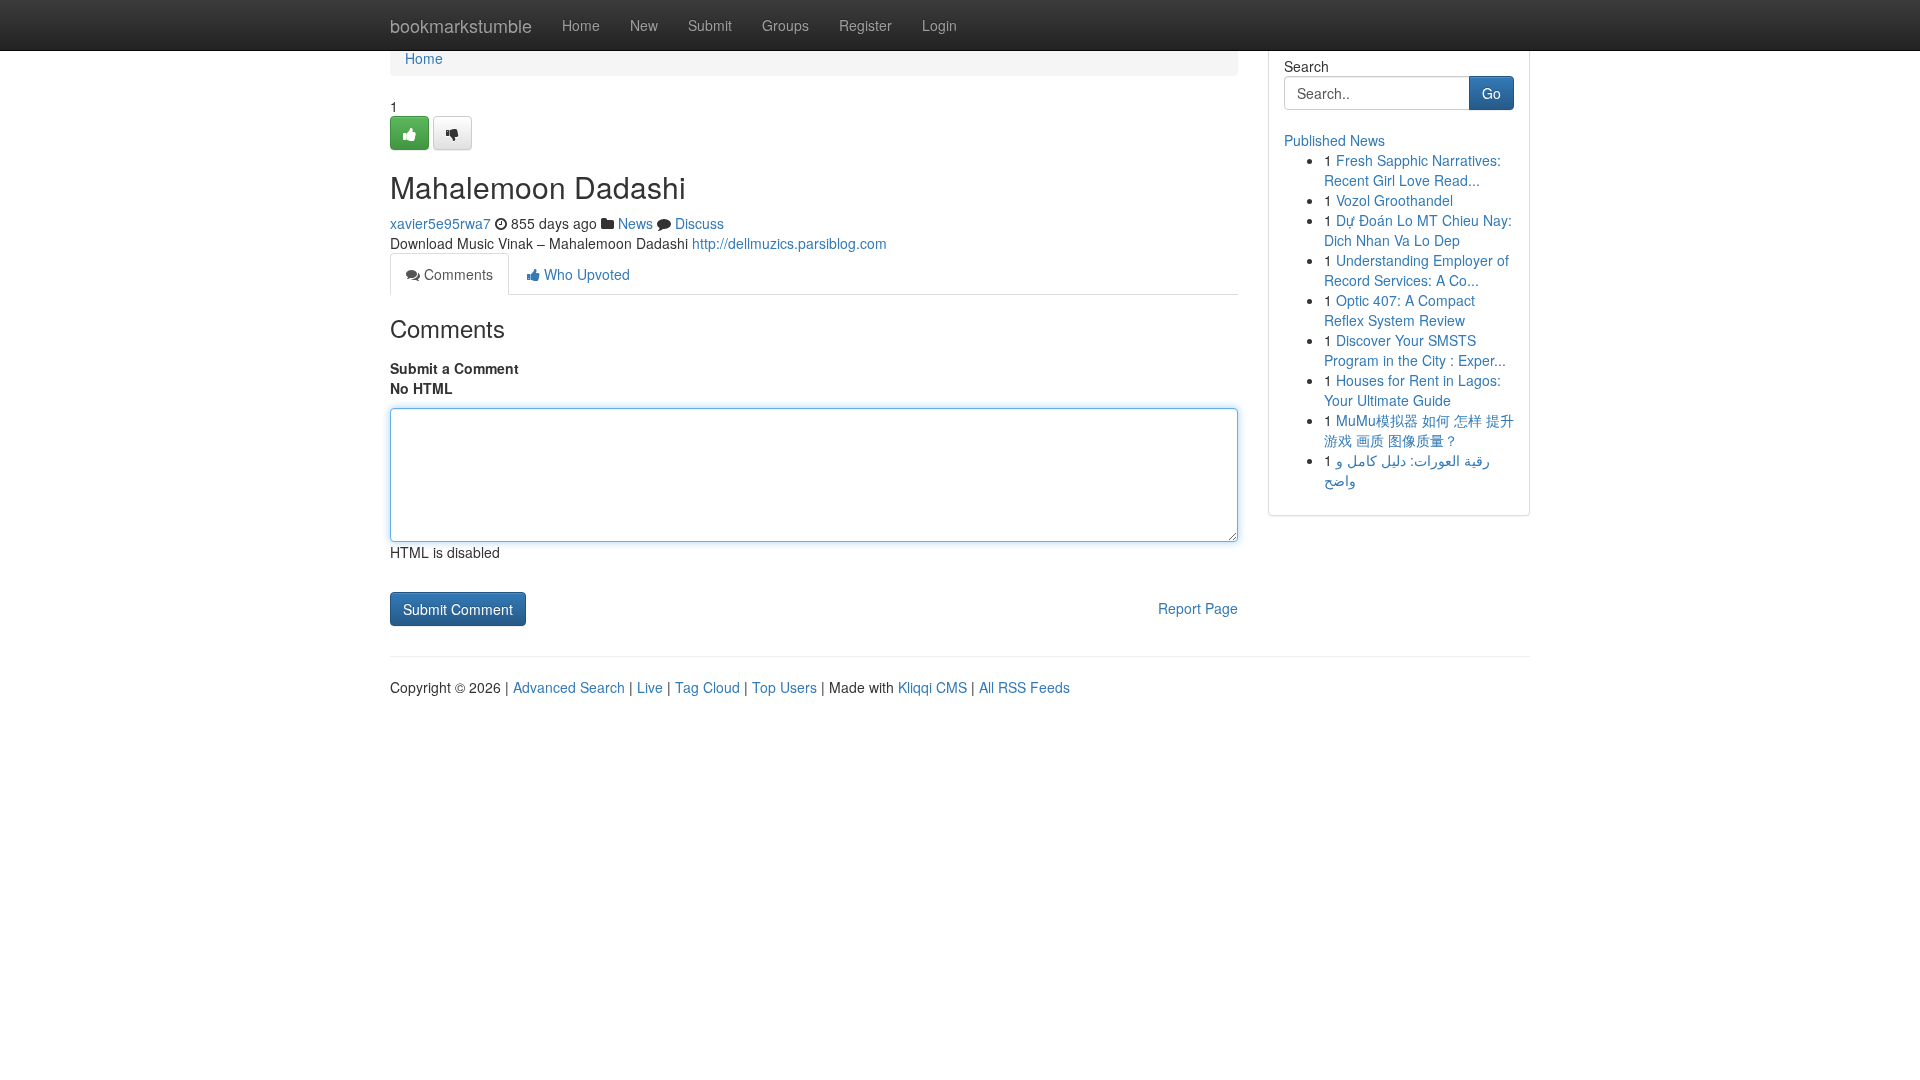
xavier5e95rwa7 (440, 223)
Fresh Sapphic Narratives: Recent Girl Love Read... (1412, 170)
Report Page (1198, 608)
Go (1491, 93)
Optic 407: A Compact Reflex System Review (1399, 310)
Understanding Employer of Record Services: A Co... (1416, 270)
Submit (710, 25)
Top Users (784, 687)
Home (581, 25)
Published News (1334, 140)
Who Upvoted (585, 274)
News (635, 223)
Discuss (699, 223)
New (644, 25)
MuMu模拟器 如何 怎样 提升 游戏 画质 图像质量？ (1419, 430)
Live (650, 687)
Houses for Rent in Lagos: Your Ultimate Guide (1412, 390)
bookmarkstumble (461, 25)
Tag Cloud (707, 687)
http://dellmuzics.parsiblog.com (789, 243)
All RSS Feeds (1024, 687)
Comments (456, 274)
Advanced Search (569, 687)
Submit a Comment (454, 368)
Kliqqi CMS (932, 687)
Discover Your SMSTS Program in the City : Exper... (1415, 350)
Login (939, 25)
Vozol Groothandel (1394, 200)
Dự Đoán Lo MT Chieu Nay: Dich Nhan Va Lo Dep (1418, 230)
